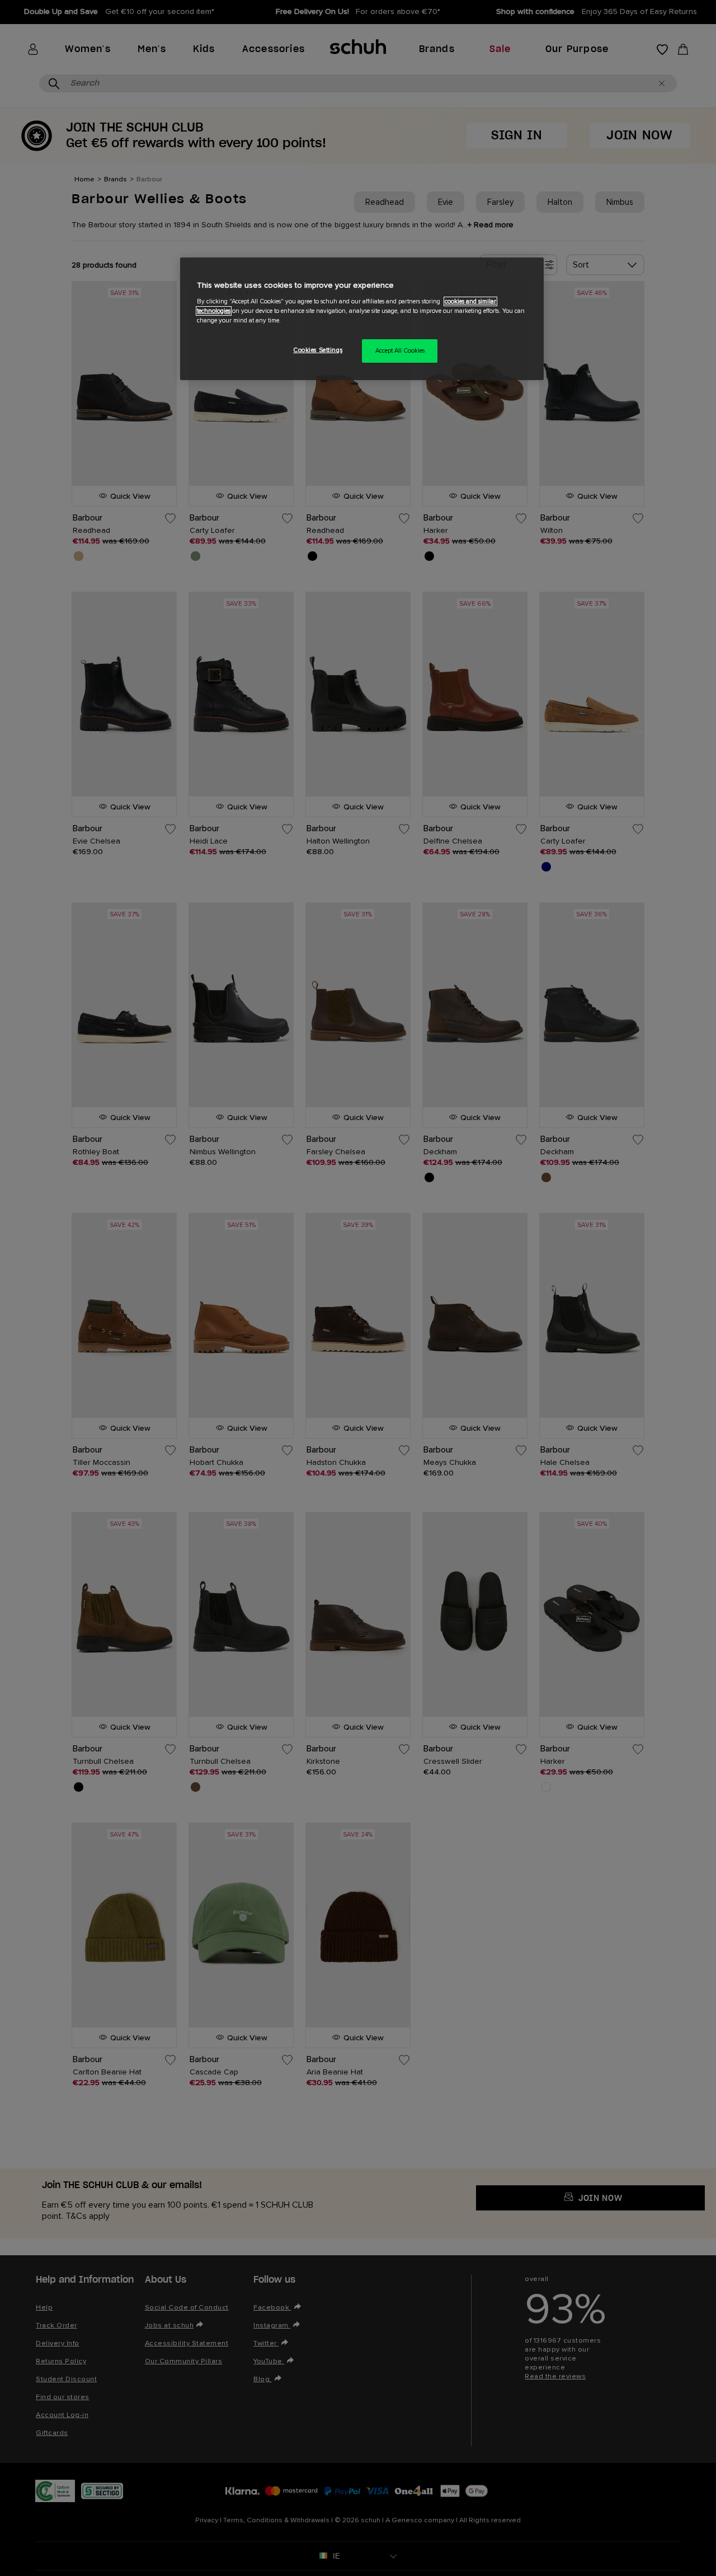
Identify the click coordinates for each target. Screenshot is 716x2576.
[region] (362, 319)
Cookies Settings (318, 350)
